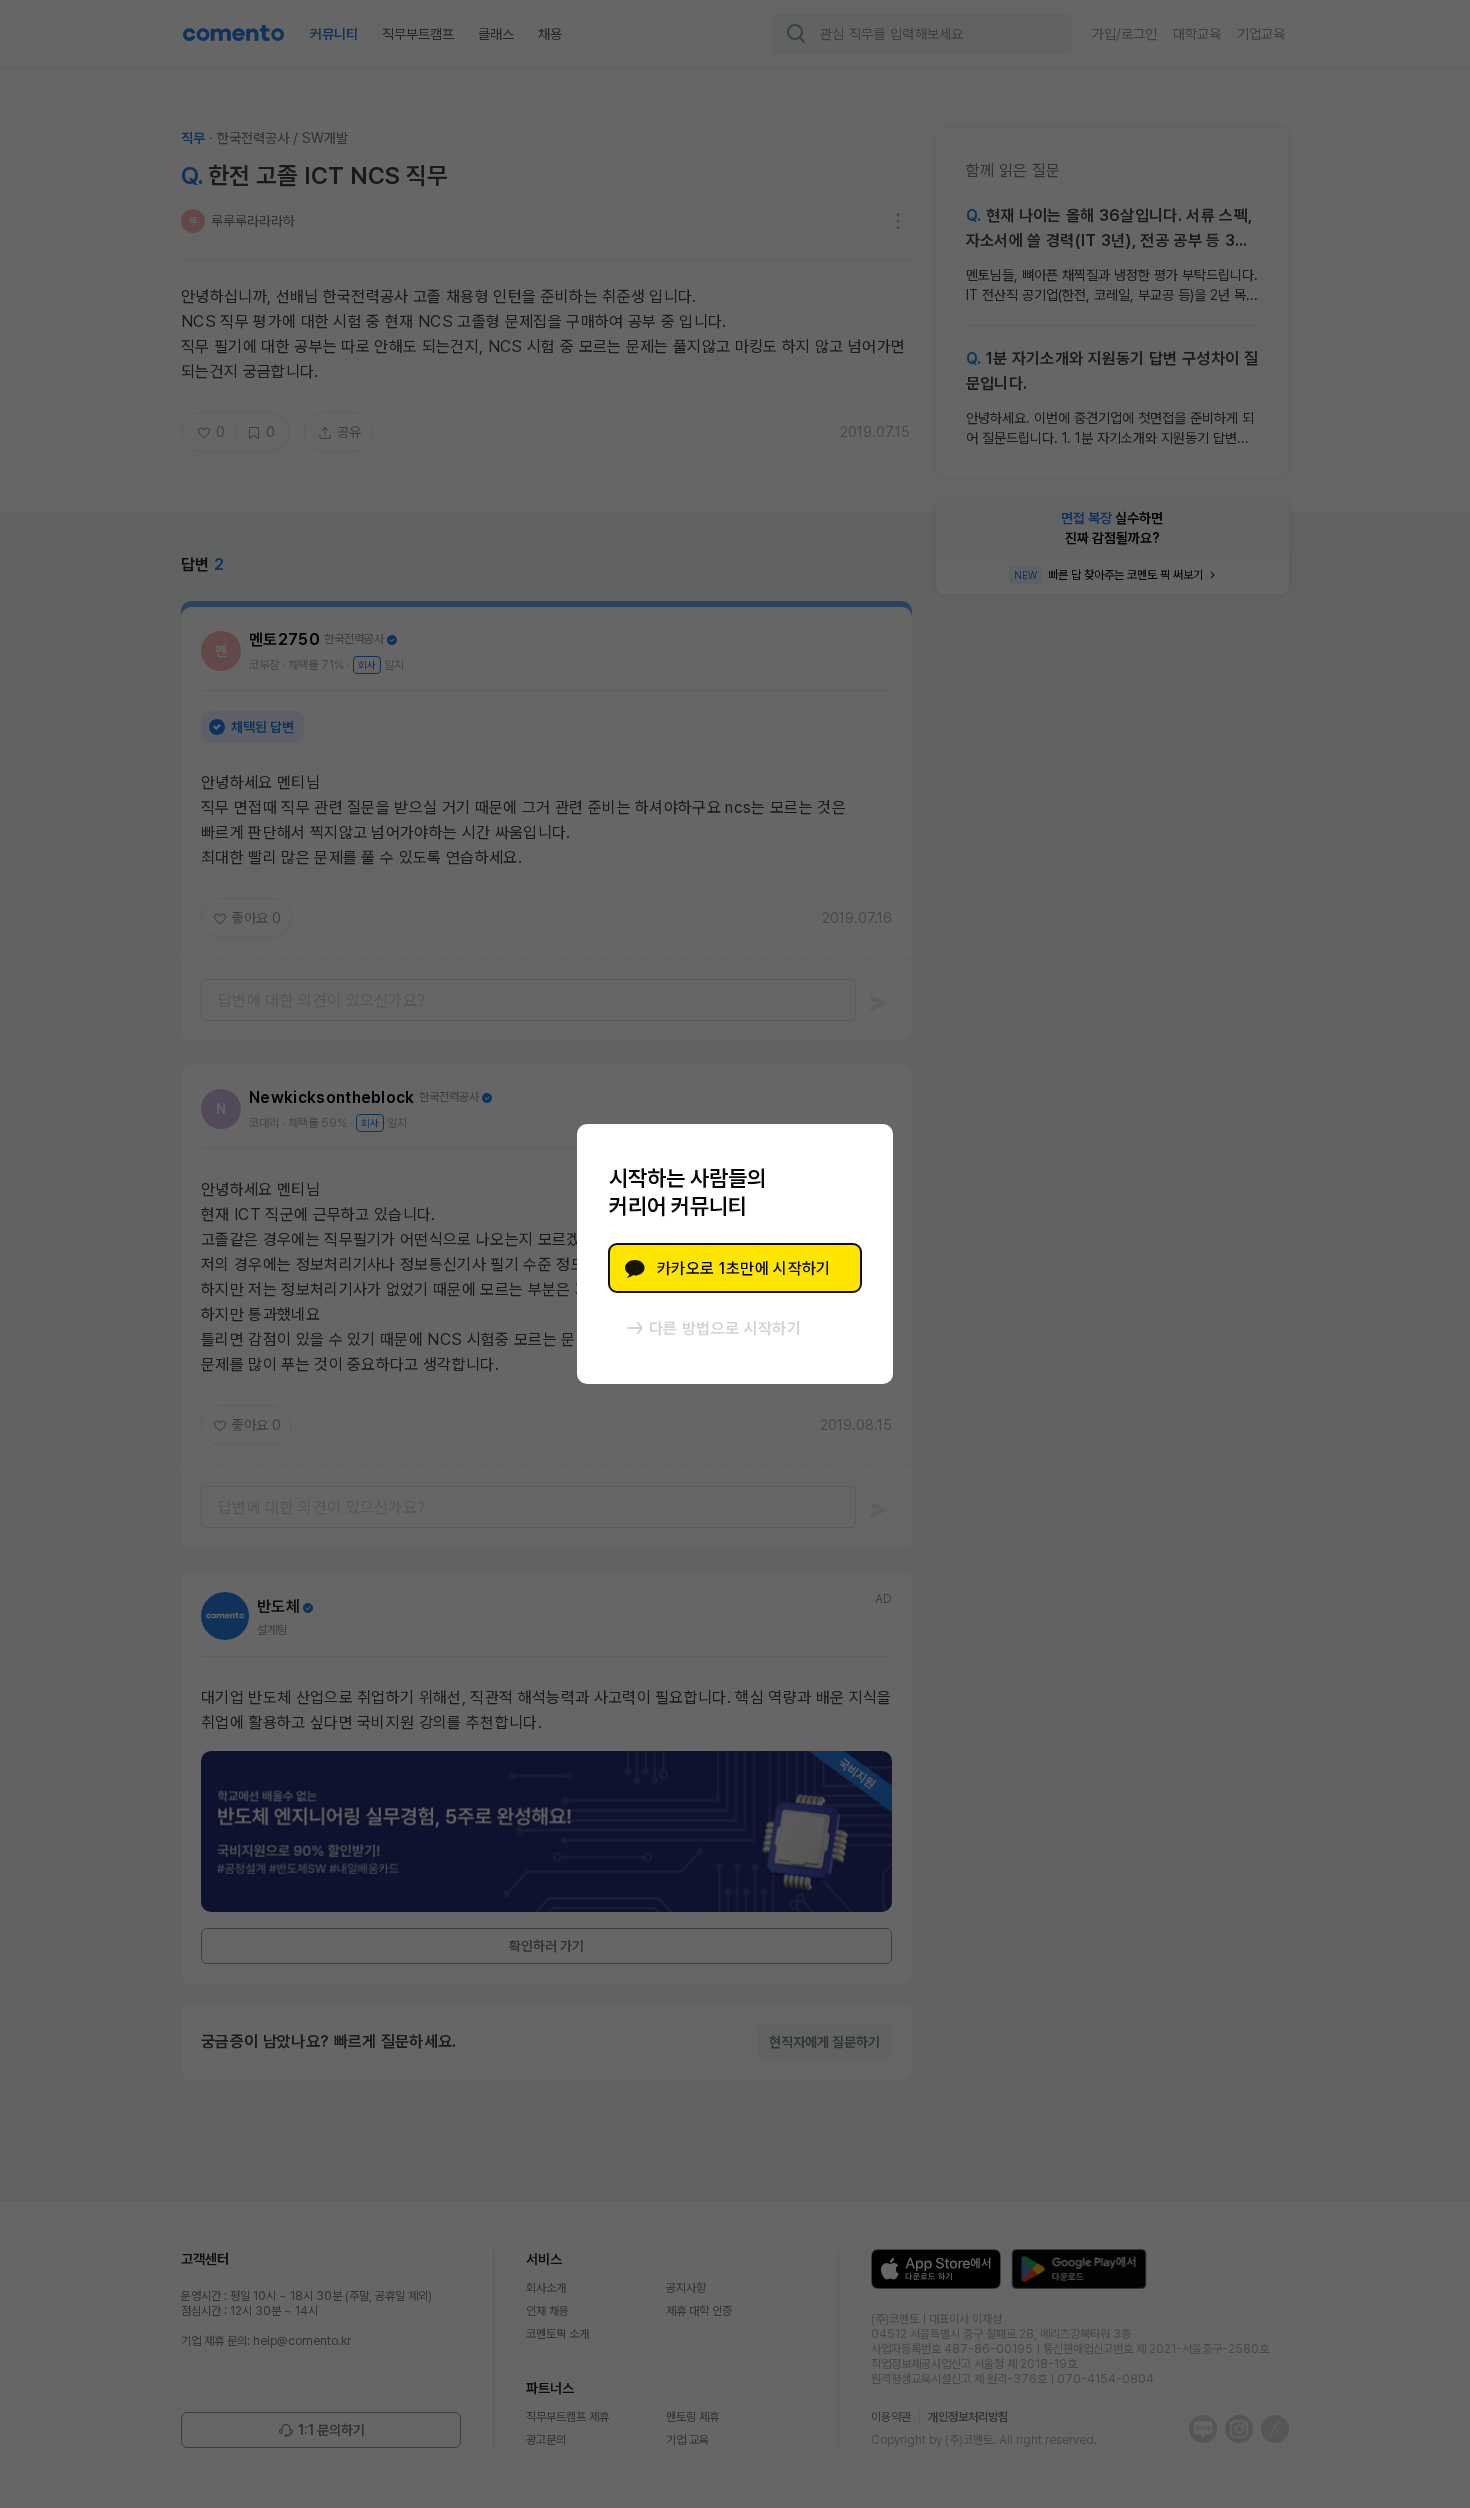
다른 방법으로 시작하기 (725, 1328)
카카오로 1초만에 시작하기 (743, 1268)
